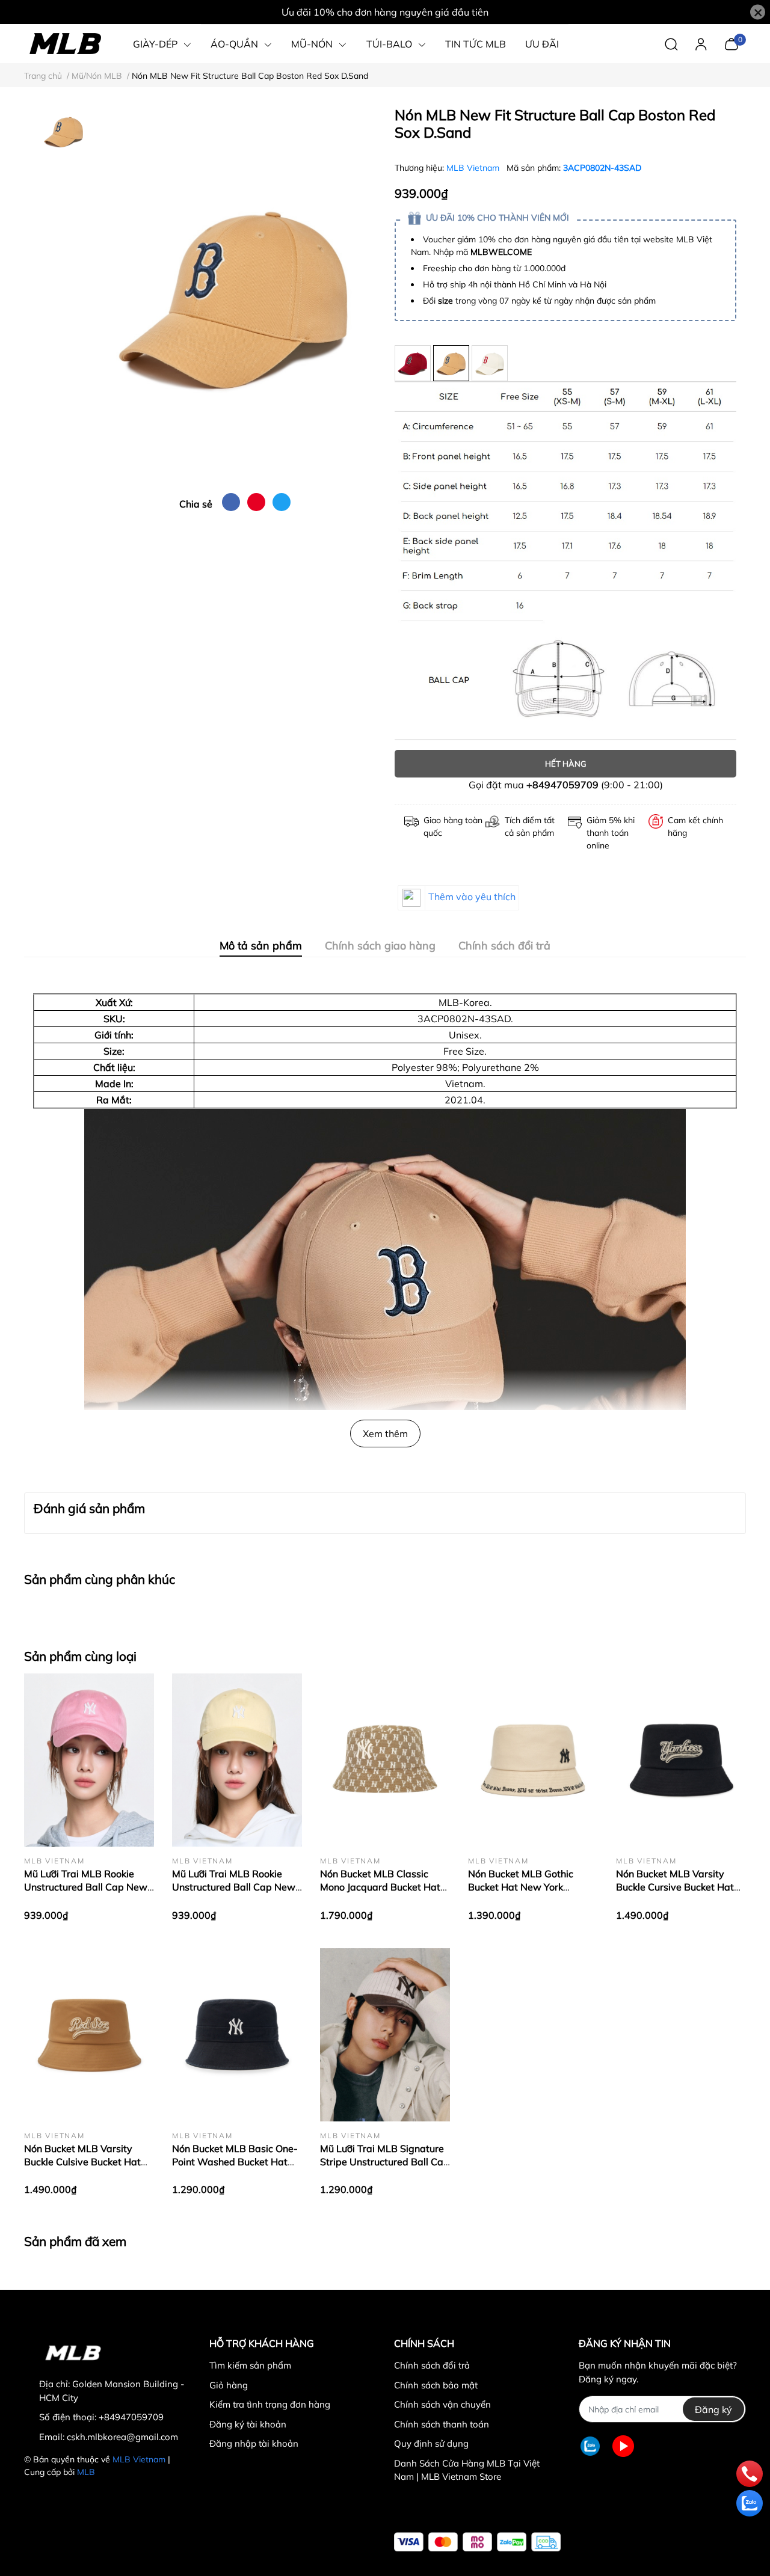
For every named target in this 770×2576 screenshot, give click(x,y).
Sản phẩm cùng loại (80, 1656)
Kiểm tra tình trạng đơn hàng (270, 2404)
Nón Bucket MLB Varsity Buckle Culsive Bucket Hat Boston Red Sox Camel (82, 2162)
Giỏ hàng (229, 2385)
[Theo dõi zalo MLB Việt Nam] (590, 2446)
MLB (86, 2472)
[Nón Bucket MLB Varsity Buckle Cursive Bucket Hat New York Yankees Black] (681, 1760)
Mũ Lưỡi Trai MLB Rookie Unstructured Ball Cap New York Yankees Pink (86, 1887)
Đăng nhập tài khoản (254, 2443)
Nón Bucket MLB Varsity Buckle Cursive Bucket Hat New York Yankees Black (675, 1887)
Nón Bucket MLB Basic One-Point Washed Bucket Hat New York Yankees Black (235, 2162)
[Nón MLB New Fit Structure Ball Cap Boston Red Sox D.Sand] (235, 295)
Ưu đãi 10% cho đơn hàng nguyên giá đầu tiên (385, 12)
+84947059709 (562, 785)
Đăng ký (713, 2409)
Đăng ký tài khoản (248, 2424)
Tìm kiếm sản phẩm (250, 2365)
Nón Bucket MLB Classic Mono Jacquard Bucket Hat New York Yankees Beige (380, 1887)
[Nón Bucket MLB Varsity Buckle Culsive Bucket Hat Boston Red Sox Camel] (89, 2035)
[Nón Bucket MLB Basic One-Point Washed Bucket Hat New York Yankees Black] (237, 2035)
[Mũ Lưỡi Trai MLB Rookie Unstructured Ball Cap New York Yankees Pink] (89, 1760)
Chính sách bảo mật (436, 2385)
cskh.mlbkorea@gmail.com (122, 2437)
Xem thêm (385, 1434)
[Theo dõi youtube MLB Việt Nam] (623, 2446)
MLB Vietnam (474, 168)
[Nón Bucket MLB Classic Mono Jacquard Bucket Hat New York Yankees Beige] (385, 1760)
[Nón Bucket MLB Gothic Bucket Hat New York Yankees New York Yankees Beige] (533, 1760)
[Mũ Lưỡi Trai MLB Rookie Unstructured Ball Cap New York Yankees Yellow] (237, 1760)
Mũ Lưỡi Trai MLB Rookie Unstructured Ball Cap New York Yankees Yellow (234, 1887)
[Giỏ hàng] (731, 43)
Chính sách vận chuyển (442, 2404)
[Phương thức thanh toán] (477, 2542)
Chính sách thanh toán (442, 2424)
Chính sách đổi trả (432, 2365)
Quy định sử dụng (431, 2443)
